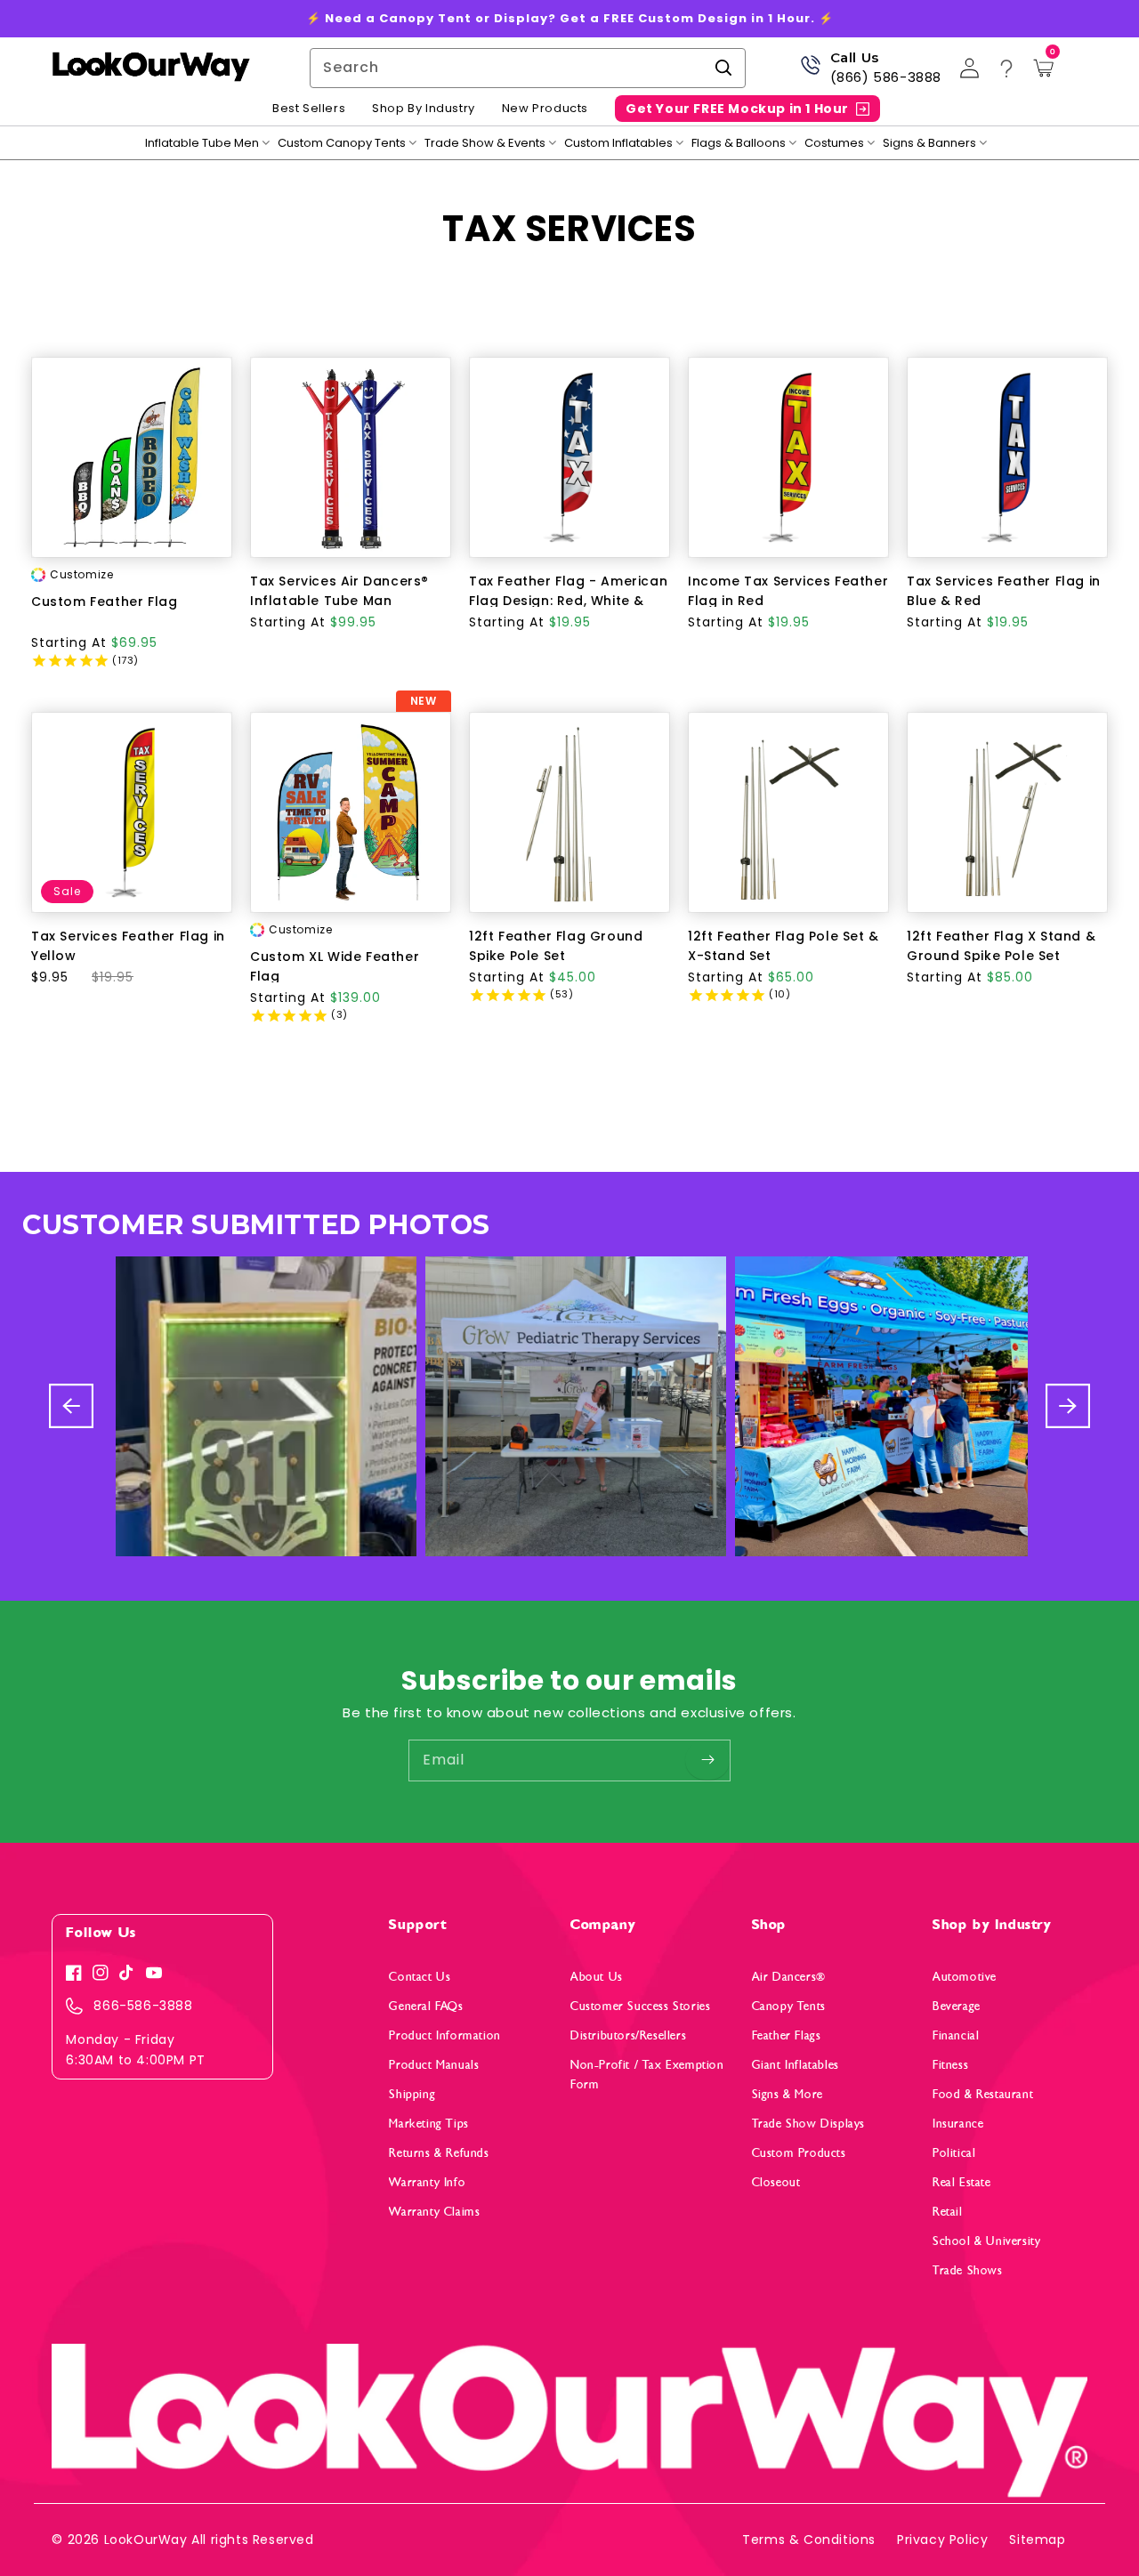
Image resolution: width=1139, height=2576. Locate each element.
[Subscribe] (707, 1760)
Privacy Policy (942, 2540)
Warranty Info (427, 2182)
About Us (597, 1977)
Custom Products (799, 2153)
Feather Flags (787, 2035)
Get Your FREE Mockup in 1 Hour (737, 109)
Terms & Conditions (809, 2540)
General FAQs (426, 2006)
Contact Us (420, 1977)
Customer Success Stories (640, 2006)
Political (954, 2153)
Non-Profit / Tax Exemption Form (647, 2075)
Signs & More (788, 2094)
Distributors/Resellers (628, 2035)
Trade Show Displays (808, 2124)
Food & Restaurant (983, 2094)
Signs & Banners (929, 143)
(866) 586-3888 (886, 77)
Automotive (965, 1977)
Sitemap (1037, 2540)
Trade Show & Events (485, 143)
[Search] (723, 68)
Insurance (958, 2124)
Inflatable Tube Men (202, 143)
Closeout (776, 2182)
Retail (948, 2212)
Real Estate (962, 2182)
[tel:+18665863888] (810, 72)
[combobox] (528, 68)
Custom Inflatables (618, 143)
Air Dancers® (789, 1977)
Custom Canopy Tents (342, 143)
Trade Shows (968, 2270)
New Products (545, 109)
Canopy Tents (789, 2006)
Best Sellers (309, 109)
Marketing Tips (428, 2124)
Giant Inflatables (796, 2065)
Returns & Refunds (439, 2153)
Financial (956, 2035)
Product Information (444, 2035)
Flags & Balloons (739, 143)
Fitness (950, 2065)
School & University (986, 2241)
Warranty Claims (434, 2212)
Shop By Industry (424, 109)
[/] (150, 68)
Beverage (957, 2006)
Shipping (412, 2094)
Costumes (834, 143)
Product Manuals (434, 2065)
